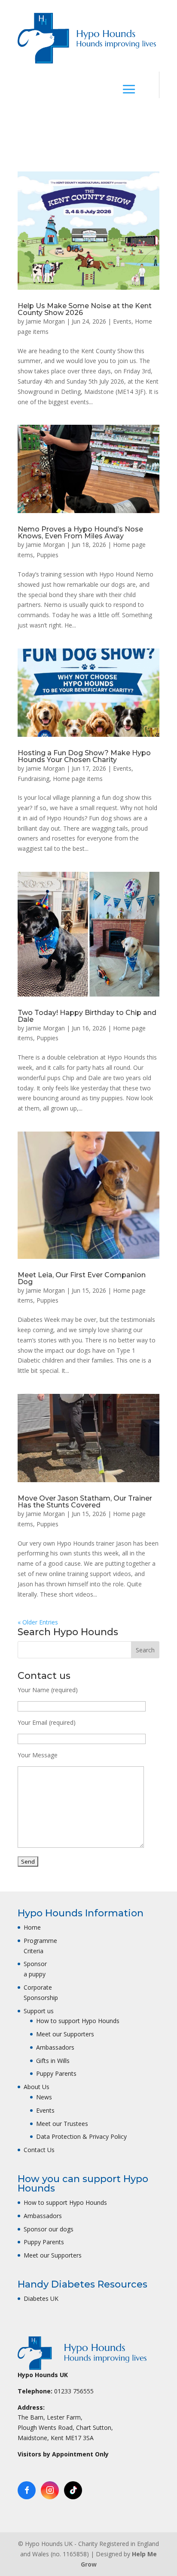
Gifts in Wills (53, 2061)
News (44, 2097)
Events (122, 321)
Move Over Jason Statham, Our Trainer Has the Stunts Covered (85, 1502)
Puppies (47, 555)
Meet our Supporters (65, 2034)
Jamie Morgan (45, 321)
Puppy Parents (56, 2073)
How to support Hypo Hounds (78, 2021)
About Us (37, 2087)
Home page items (78, 779)
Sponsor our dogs (49, 2229)
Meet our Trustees (62, 2124)
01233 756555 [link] (74, 2391)
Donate (96, 118)
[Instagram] (50, 2490)
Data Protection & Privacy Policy (81, 2136)
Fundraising (34, 779)
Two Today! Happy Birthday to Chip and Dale (87, 1016)
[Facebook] (27, 2490)
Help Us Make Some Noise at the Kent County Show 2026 (85, 309)
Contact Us (39, 2150)
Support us (39, 2011)
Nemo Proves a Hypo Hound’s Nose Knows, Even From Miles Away (80, 533)
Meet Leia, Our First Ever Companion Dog (82, 1278)
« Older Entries (38, 1622)
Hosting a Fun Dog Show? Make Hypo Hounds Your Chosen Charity (84, 756)
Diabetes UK (41, 2298)
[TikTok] (73, 2490)
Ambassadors (55, 2047)
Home (32, 1927)
